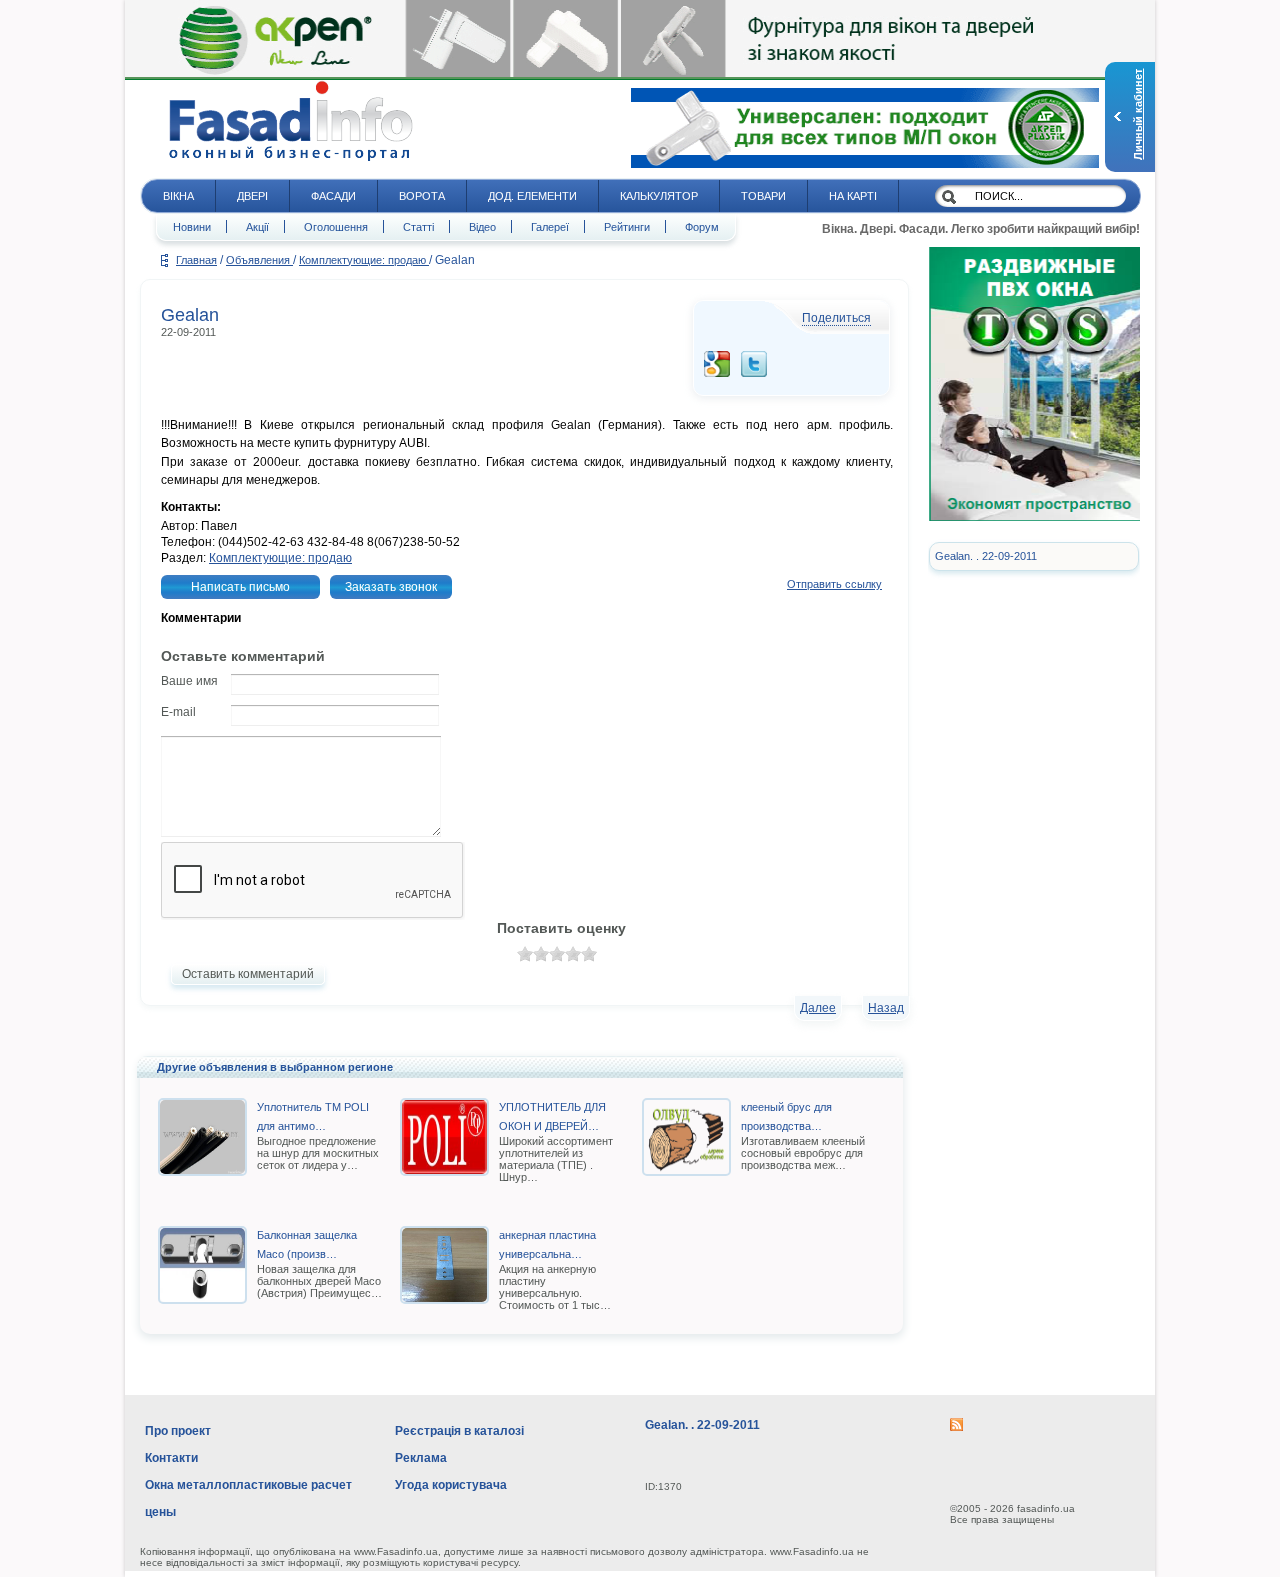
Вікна (178, 196)
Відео (482, 227)
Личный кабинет (1138, 114)
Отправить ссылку (834, 584)
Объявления (259, 260)
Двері (252, 196)
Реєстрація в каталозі (459, 1431)
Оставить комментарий (248, 974)
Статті (418, 227)
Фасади (333, 196)
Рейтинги (627, 227)
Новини (192, 227)
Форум (702, 227)
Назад (886, 1008)
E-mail (178, 712)
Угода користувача (451, 1485)
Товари (763, 196)
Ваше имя (189, 681)
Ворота (422, 196)
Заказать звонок (391, 587)
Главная (196, 260)
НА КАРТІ (853, 196)
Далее (818, 1008)
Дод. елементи (532, 196)
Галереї (550, 227)
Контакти (171, 1458)
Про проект (178, 1431)
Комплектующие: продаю (364, 260)
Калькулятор (659, 196)
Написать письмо (240, 587)
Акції (257, 227)
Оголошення (336, 227)
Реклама (421, 1458)
